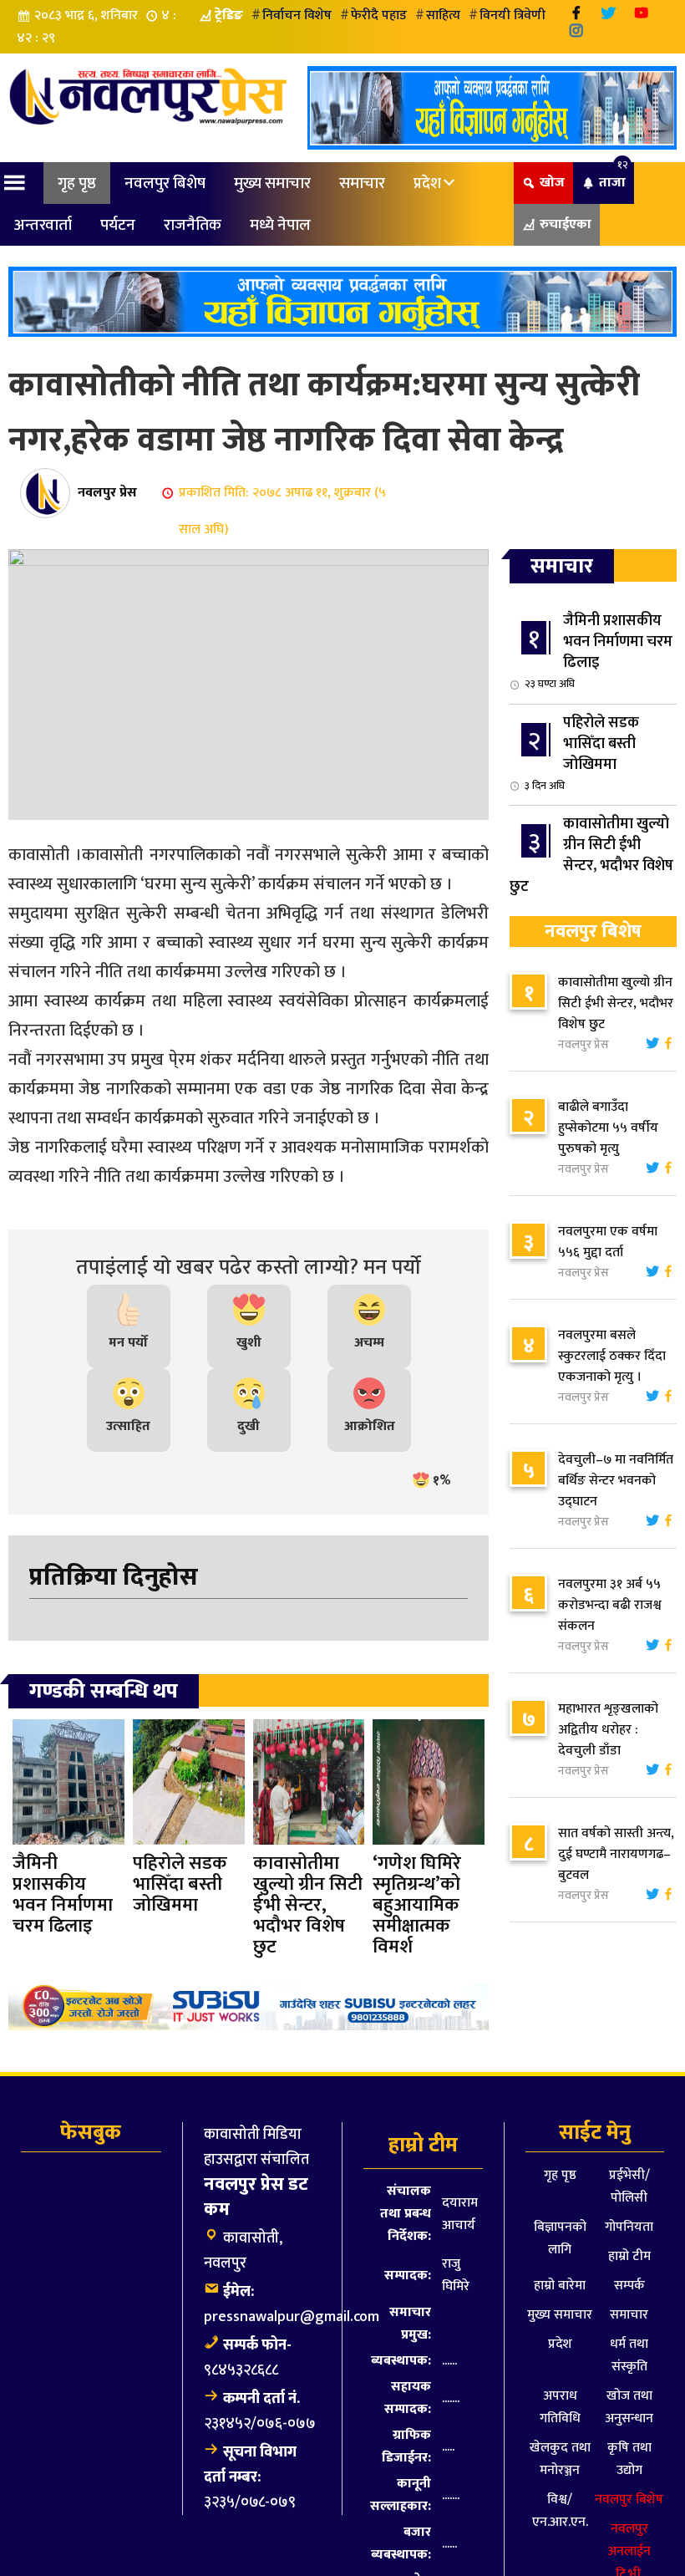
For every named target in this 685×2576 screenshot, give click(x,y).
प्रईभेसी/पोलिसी (629, 2187)
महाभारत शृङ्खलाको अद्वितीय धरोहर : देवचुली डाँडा (608, 1730)
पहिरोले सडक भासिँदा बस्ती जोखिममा (582, 753)
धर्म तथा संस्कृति (629, 2355)
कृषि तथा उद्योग (629, 2459)
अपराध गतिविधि (560, 2407)
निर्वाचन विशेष (297, 15)
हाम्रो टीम (629, 2256)
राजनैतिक (193, 225)
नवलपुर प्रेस (107, 493)
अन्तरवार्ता (43, 225)
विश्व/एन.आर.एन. (560, 2511)
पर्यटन (118, 225)
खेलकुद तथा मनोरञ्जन (560, 2459)
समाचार (362, 183)
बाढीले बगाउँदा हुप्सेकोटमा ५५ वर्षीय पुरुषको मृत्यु (608, 1128)
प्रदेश (427, 183)
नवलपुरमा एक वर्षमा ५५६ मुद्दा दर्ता (608, 1242)
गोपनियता (629, 2227)
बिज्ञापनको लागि (560, 2238)
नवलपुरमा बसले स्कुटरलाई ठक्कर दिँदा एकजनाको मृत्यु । (612, 1356)
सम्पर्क (629, 2286)
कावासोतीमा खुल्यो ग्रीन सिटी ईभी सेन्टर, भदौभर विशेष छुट (591, 864)
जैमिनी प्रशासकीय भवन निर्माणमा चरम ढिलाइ (599, 651)
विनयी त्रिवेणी (512, 15)
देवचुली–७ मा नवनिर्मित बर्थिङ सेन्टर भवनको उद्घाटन (616, 1481)
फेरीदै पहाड (379, 15)
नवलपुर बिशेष (165, 183)
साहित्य (443, 15)
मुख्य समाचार (272, 183)
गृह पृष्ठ (77, 183)
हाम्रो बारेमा (560, 2286)
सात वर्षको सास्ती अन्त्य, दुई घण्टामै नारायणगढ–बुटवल (616, 1854)
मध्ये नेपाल (280, 225)
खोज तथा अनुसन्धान (629, 2407)
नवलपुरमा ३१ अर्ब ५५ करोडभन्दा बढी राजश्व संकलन (610, 1605)
